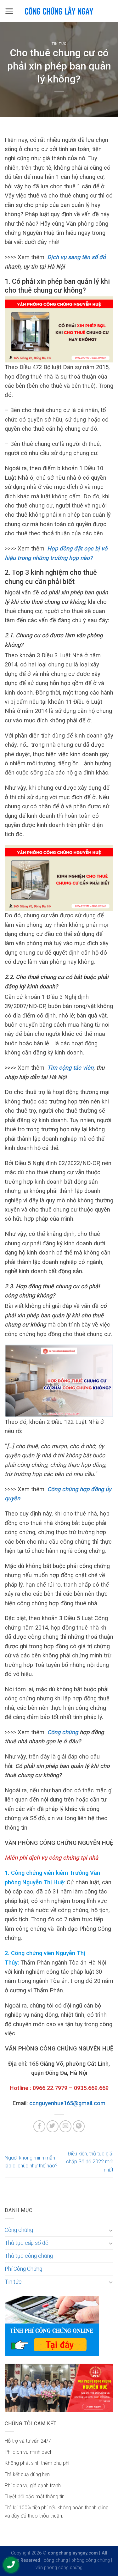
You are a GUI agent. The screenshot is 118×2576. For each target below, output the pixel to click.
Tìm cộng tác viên (70, 1068)
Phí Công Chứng (23, 2269)
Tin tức (59, 44)
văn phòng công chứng (59, 2568)
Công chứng (63, 1732)
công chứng (56, 2560)
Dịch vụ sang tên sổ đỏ (76, 257)
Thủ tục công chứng (29, 2256)
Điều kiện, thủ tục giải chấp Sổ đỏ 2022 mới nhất (90, 2162)
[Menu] (9, 11)
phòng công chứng (91, 2560)
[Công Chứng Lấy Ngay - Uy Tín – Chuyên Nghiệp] (59, 11)
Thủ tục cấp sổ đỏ (27, 2243)
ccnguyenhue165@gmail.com (67, 2103)
